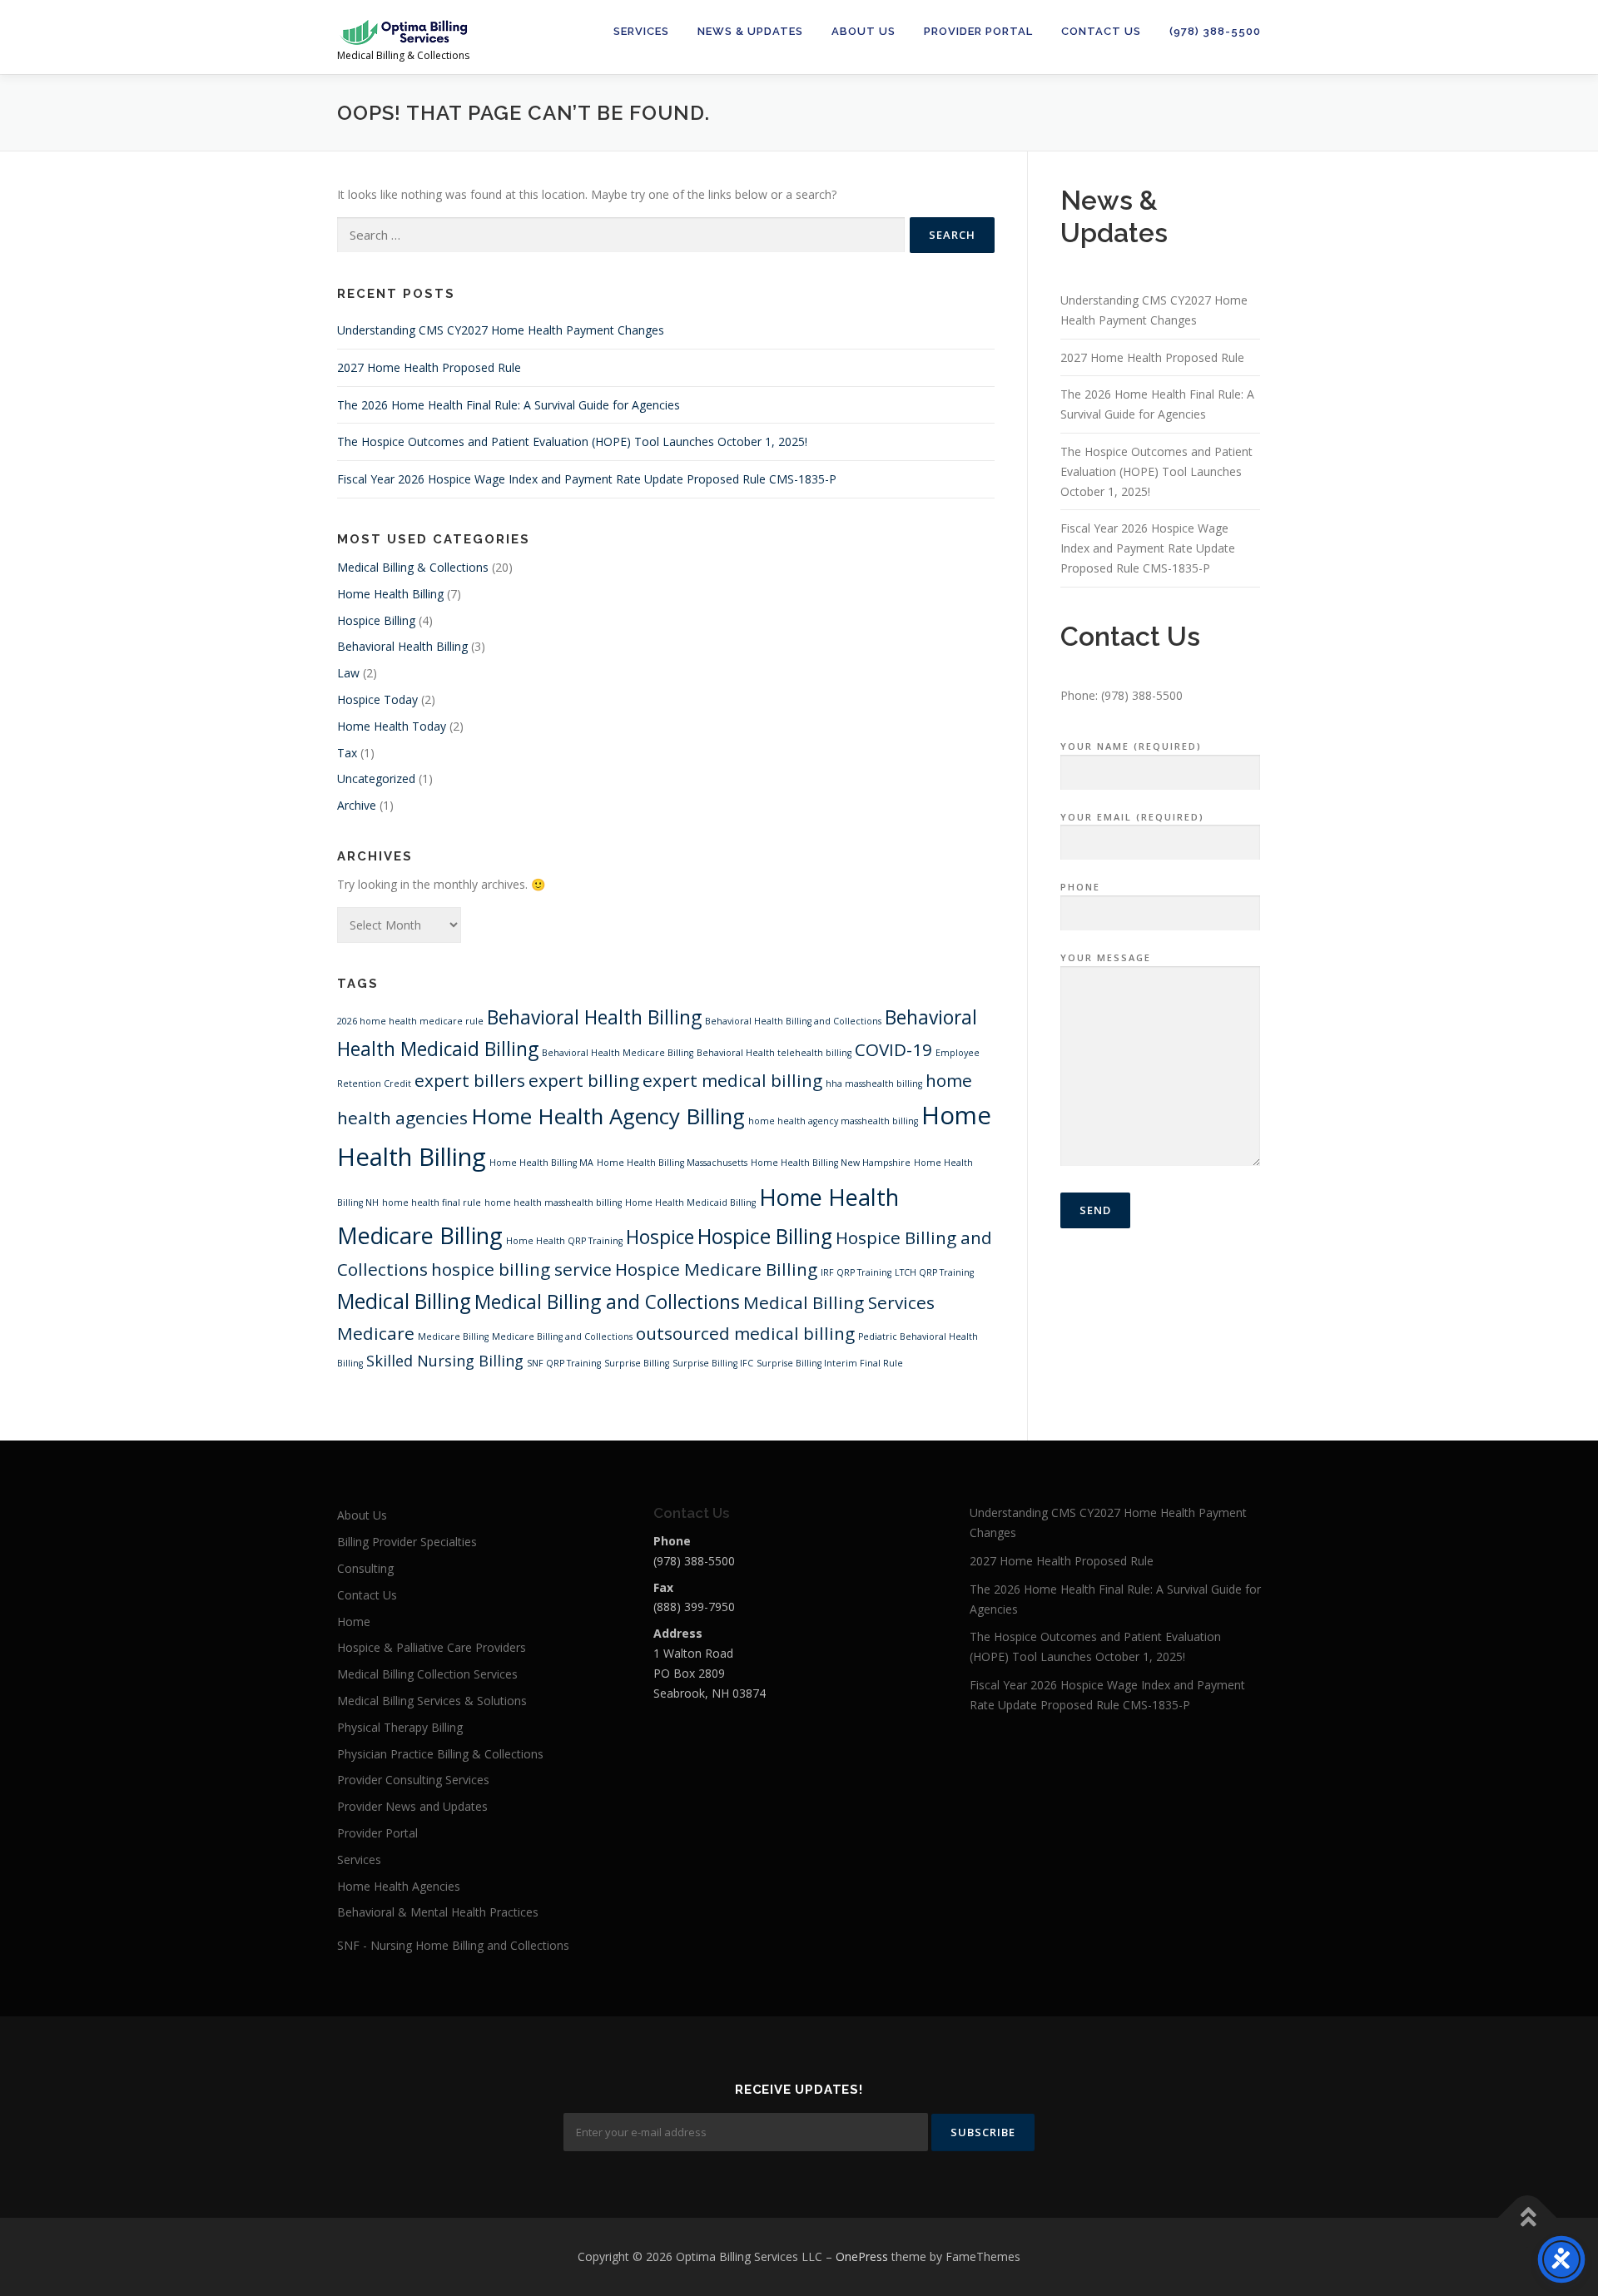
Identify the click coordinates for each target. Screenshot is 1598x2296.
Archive (357, 805)
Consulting (365, 1568)
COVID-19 (893, 1049)
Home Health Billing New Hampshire (831, 1163)
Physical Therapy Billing (400, 1727)
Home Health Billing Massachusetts (672, 1163)
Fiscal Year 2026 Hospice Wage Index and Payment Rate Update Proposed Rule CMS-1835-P (587, 479)
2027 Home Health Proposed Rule (429, 367)
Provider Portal (978, 31)
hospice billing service (521, 1269)
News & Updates (750, 31)
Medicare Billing (453, 1336)
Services (641, 31)
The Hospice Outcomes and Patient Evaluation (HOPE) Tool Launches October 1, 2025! (572, 441)
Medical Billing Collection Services (427, 1674)
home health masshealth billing (553, 1203)
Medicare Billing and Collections (562, 1336)
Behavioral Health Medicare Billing (618, 1053)
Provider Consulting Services (413, 1780)
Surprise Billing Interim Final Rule (830, 1363)
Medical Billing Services (839, 1302)
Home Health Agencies (399, 1886)
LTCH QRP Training (934, 1272)
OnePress (862, 2256)
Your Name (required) (1131, 746)
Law (348, 673)
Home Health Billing (390, 594)
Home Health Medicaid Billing (690, 1203)
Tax (347, 753)
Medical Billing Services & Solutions (432, 1701)
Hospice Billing (376, 620)
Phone (1080, 887)
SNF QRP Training (564, 1363)
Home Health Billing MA (541, 1163)
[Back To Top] (1528, 2218)
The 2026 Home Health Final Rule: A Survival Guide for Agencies (509, 405)
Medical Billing (404, 1301)
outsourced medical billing (745, 1333)
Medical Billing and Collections (607, 1302)
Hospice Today (377, 699)
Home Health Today (392, 726)
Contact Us (1101, 31)
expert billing (584, 1080)
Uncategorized (376, 779)
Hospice (660, 1237)
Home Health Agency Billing (608, 1116)
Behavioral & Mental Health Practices (438, 1912)
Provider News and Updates (412, 1806)
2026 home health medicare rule (410, 1021)
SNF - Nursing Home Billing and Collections (453, 1945)
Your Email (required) (1132, 817)
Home (354, 1622)
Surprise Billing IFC (713, 1363)
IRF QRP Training (856, 1272)
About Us (864, 31)
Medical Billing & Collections (413, 567)
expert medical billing (732, 1080)
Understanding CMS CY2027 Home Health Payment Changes (501, 330)
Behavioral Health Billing (402, 646)
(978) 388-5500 (1215, 31)
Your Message (1106, 957)
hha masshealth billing (874, 1084)
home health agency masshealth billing (833, 1121)
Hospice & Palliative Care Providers (432, 1647)
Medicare (376, 1333)
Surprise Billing (637, 1363)
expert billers (470, 1080)
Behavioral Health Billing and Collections (793, 1021)
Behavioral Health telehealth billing (774, 1053)
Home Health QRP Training (564, 1241)
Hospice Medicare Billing (716, 1269)
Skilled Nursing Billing (445, 1361)
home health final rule (432, 1203)
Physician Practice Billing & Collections (440, 1754)
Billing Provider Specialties (407, 1542)
